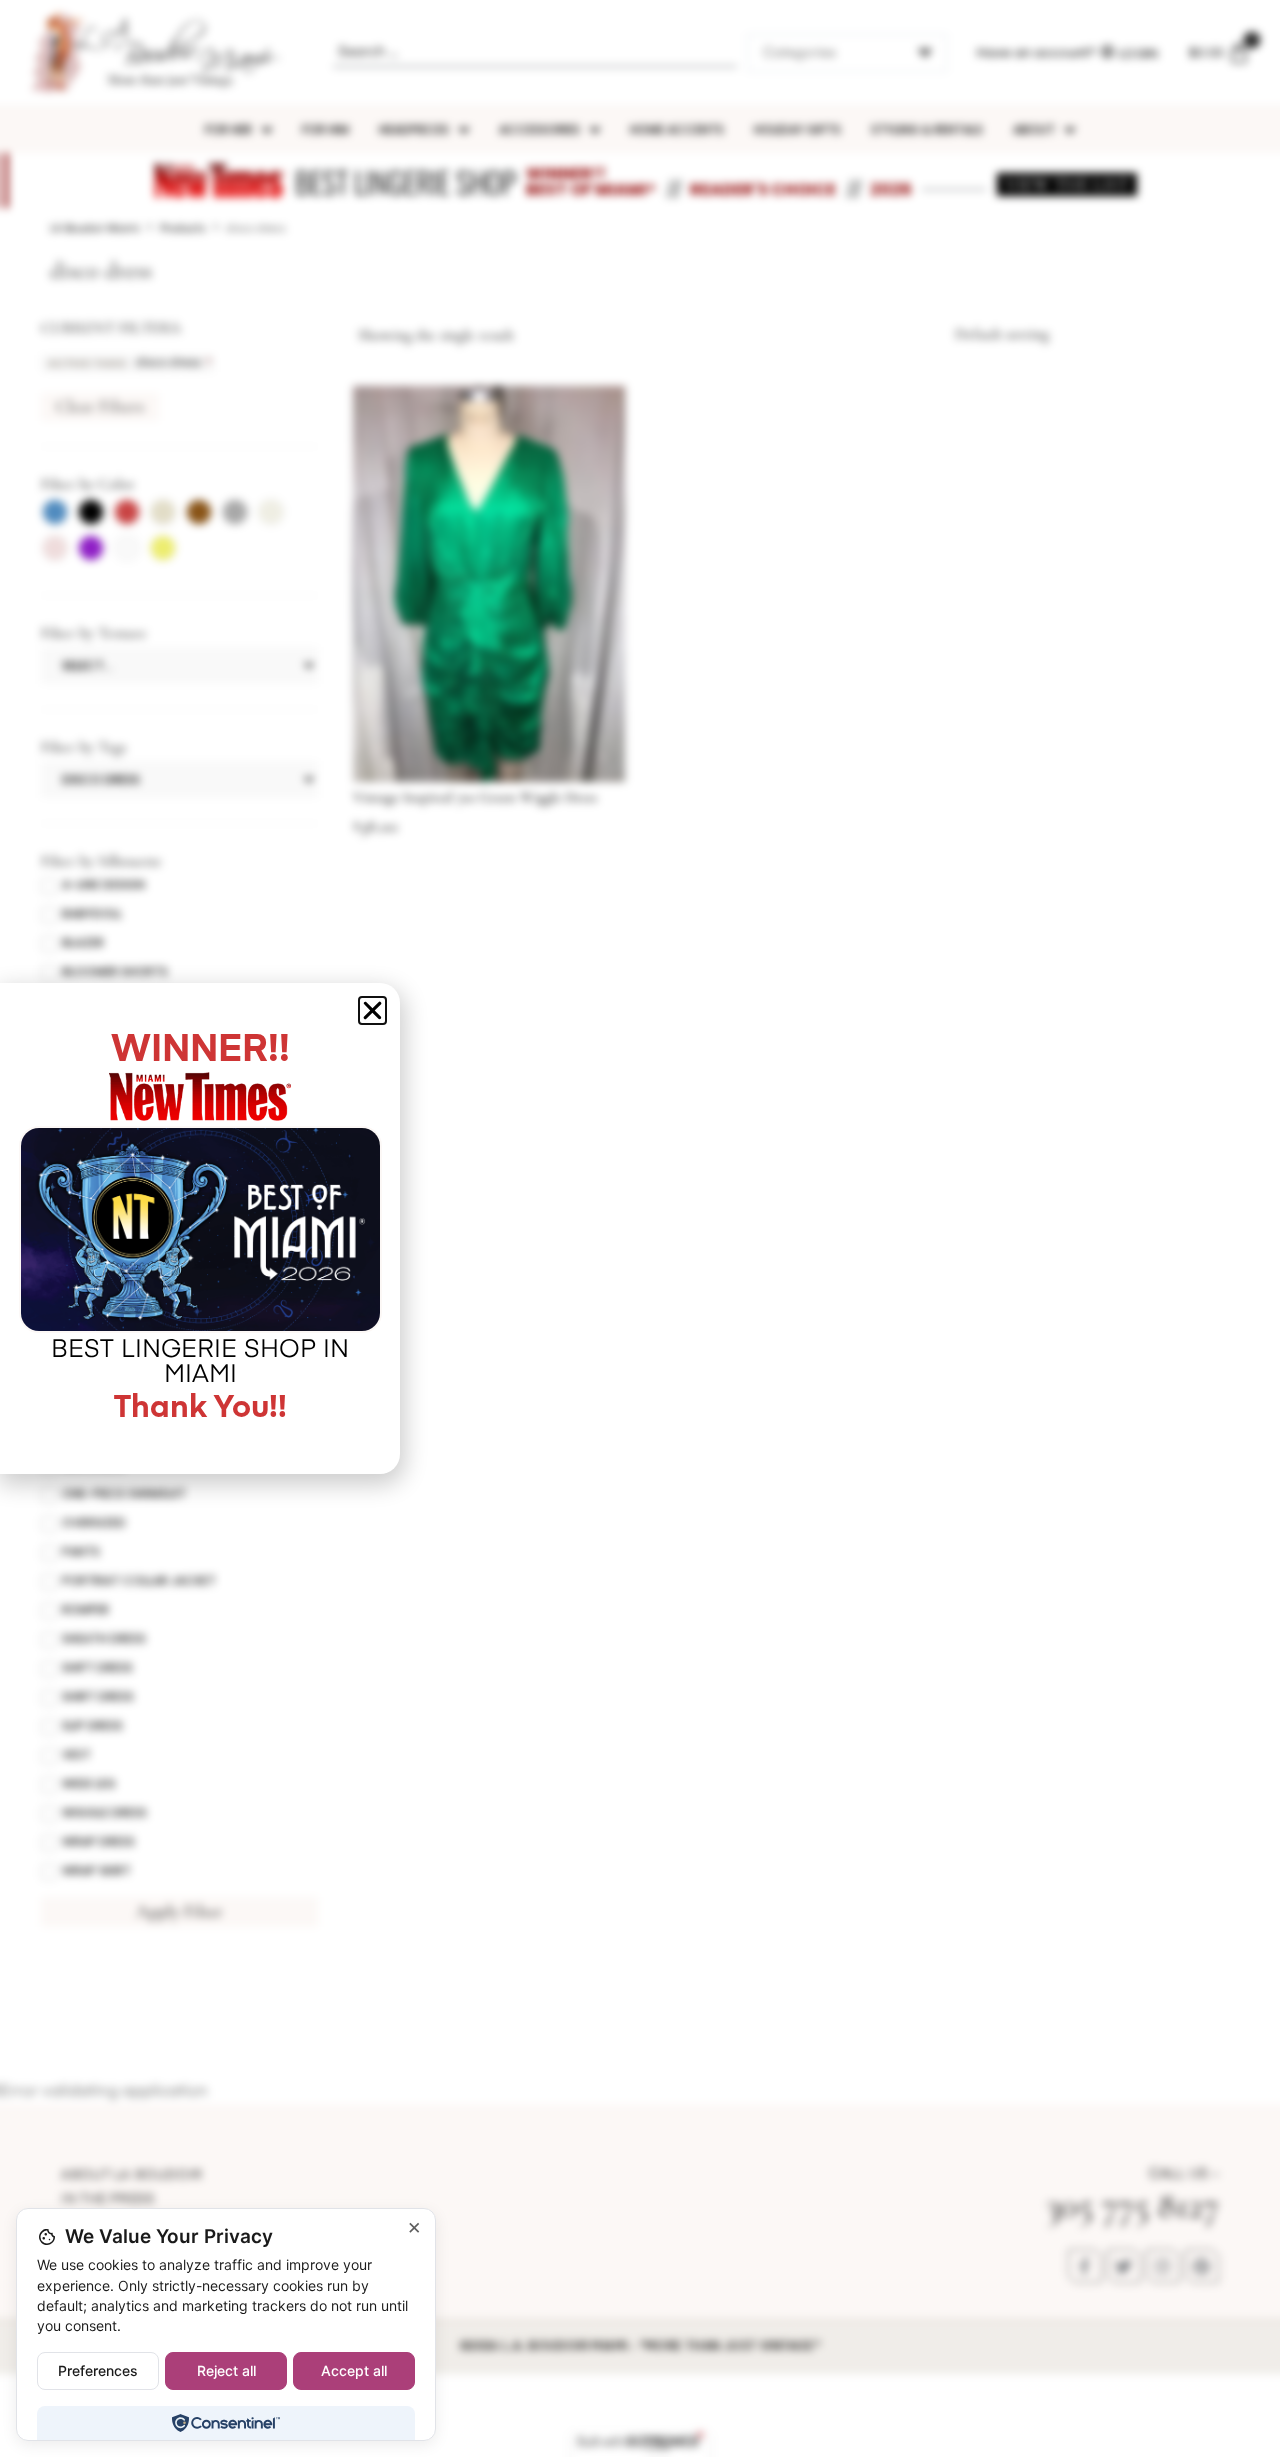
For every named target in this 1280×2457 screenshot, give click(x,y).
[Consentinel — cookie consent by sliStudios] (225, 2423)
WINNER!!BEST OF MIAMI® (591, 181)
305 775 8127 (1132, 2205)
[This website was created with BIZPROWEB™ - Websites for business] (640, 2442)
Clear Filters (100, 406)
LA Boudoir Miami (95, 228)
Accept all (354, 2370)
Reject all (226, 2370)
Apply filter (179, 1911)
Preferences (98, 2370)
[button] (372, 1010)
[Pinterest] (1202, 2266)
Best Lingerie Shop (405, 181)
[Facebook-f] (1085, 2266)
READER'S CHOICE (763, 189)
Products (183, 228)
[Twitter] (1124, 2266)
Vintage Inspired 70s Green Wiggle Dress (475, 797)
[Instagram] (1163, 2266)
